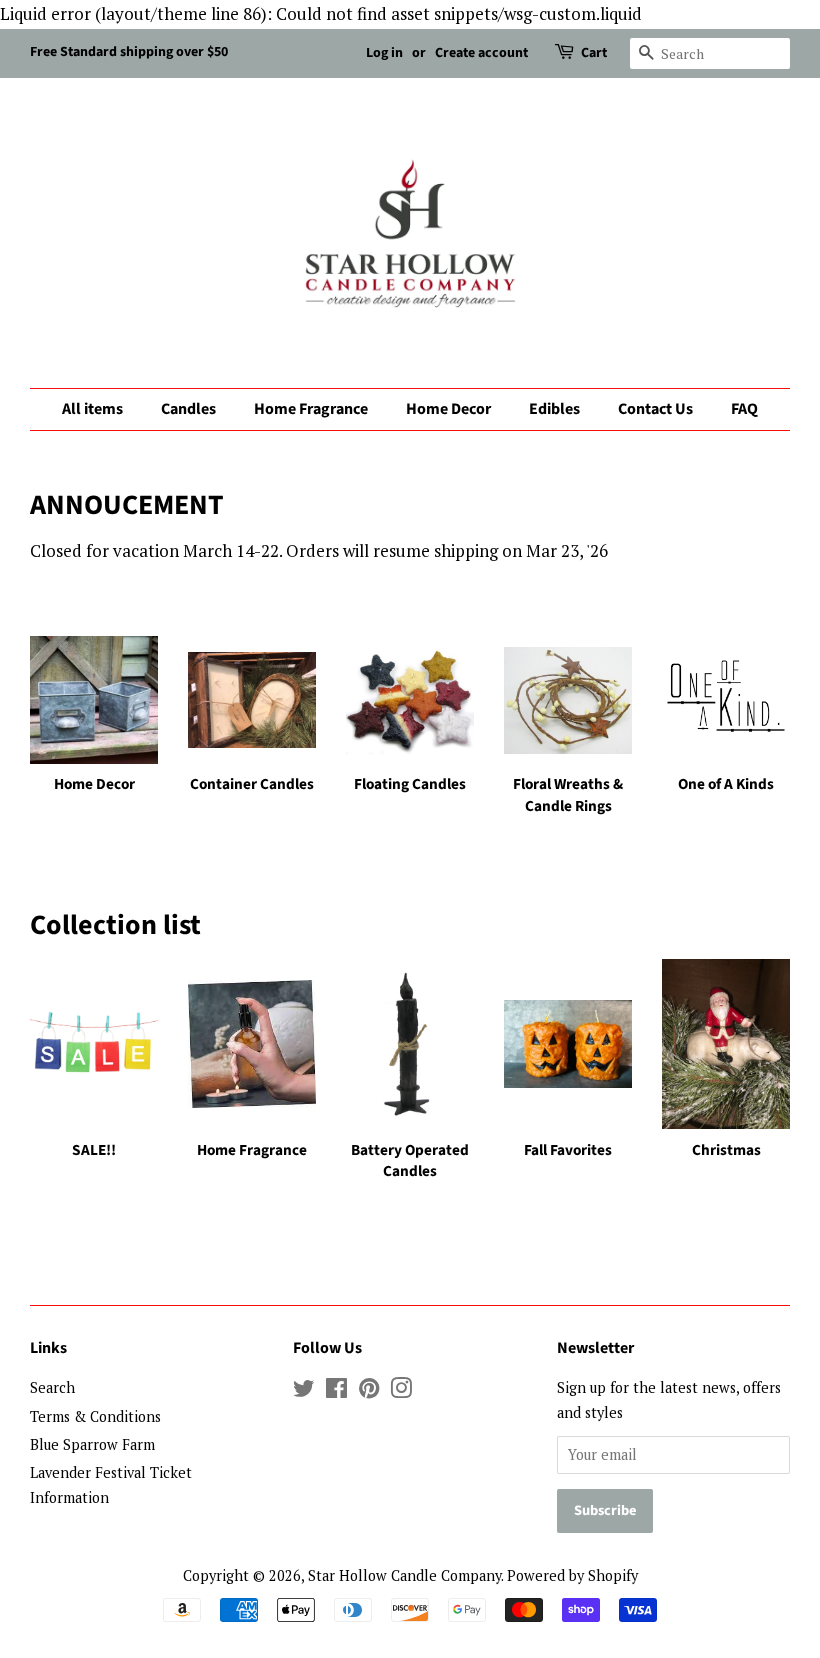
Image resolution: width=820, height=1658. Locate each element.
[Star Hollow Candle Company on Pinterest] (369, 1391)
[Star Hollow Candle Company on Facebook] (336, 1391)
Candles (188, 409)
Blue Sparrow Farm (92, 1444)
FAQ (744, 409)
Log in (384, 53)
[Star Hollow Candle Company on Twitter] (304, 1391)
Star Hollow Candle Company (404, 1575)
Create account (481, 53)
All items (92, 409)
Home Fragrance (311, 409)
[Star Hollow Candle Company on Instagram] (401, 1391)
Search (52, 1387)
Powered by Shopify (572, 1575)
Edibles (554, 409)
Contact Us (655, 409)
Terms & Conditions (95, 1416)
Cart (594, 53)
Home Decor (448, 409)
